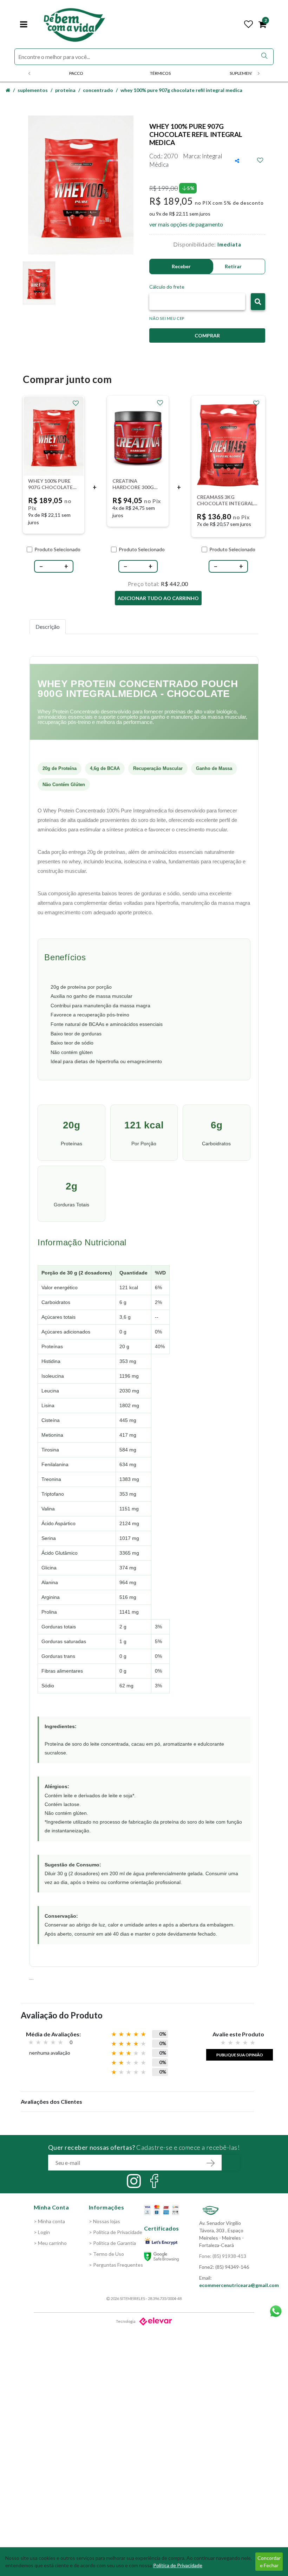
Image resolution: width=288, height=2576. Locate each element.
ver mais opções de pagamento (186, 224)
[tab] (48, 627)
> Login (42, 2232)
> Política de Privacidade (116, 2232)
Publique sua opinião (240, 2055)
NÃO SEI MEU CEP (167, 318)
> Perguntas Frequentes (116, 2265)
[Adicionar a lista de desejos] (260, 160)
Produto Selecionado (57, 549)
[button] (258, 302)
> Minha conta (49, 2221)
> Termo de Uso (106, 2254)
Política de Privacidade (178, 2565)
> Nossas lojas (104, 2221)
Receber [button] (181, 266)
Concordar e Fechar (269, 2562)
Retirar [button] (233, 266)
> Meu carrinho (50, 2243)
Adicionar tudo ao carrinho (158, 598)
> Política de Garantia (112, 2243)
